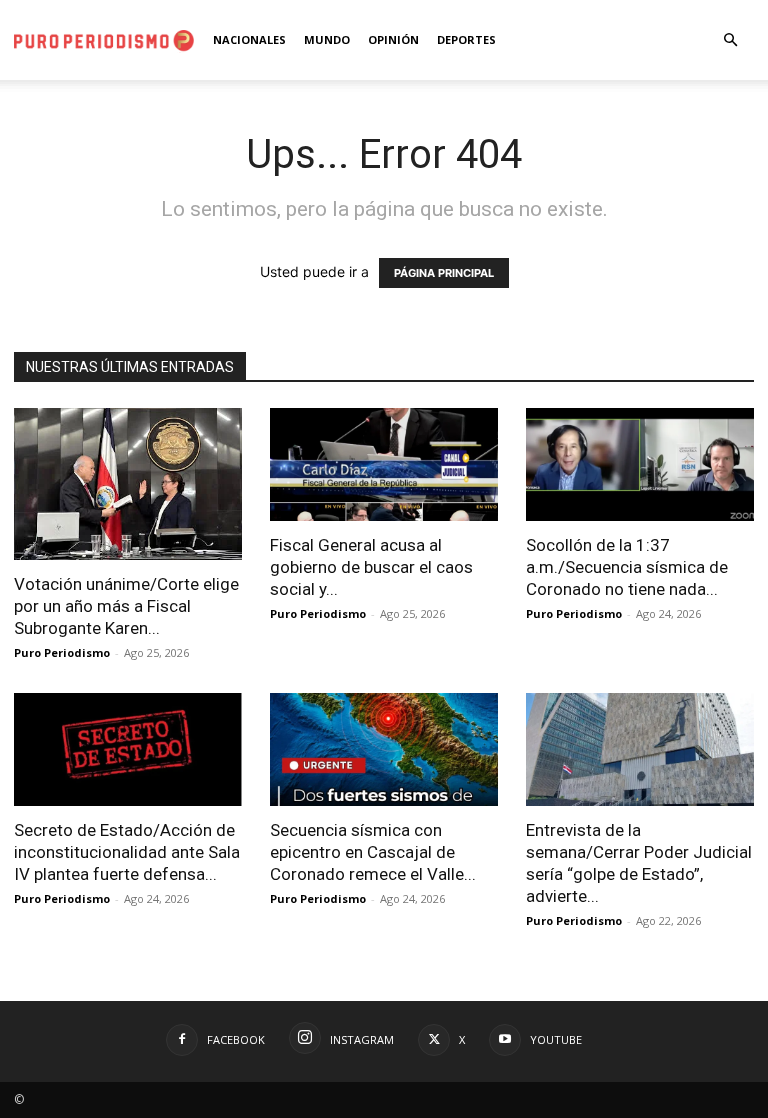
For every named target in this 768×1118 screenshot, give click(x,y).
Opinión (393, 39)
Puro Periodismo (62, 652)
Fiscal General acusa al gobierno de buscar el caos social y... (371, 567)
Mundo (327, 39)
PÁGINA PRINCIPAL (444, 273)
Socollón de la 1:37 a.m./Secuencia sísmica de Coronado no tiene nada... (627, 567)
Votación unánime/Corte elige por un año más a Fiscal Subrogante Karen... (126, 606)
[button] (730, 40)
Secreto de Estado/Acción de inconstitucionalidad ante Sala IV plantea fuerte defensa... (127, 852)
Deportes (466, 39)
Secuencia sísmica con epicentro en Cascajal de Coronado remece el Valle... (373, 852)
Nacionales (249, 39)
